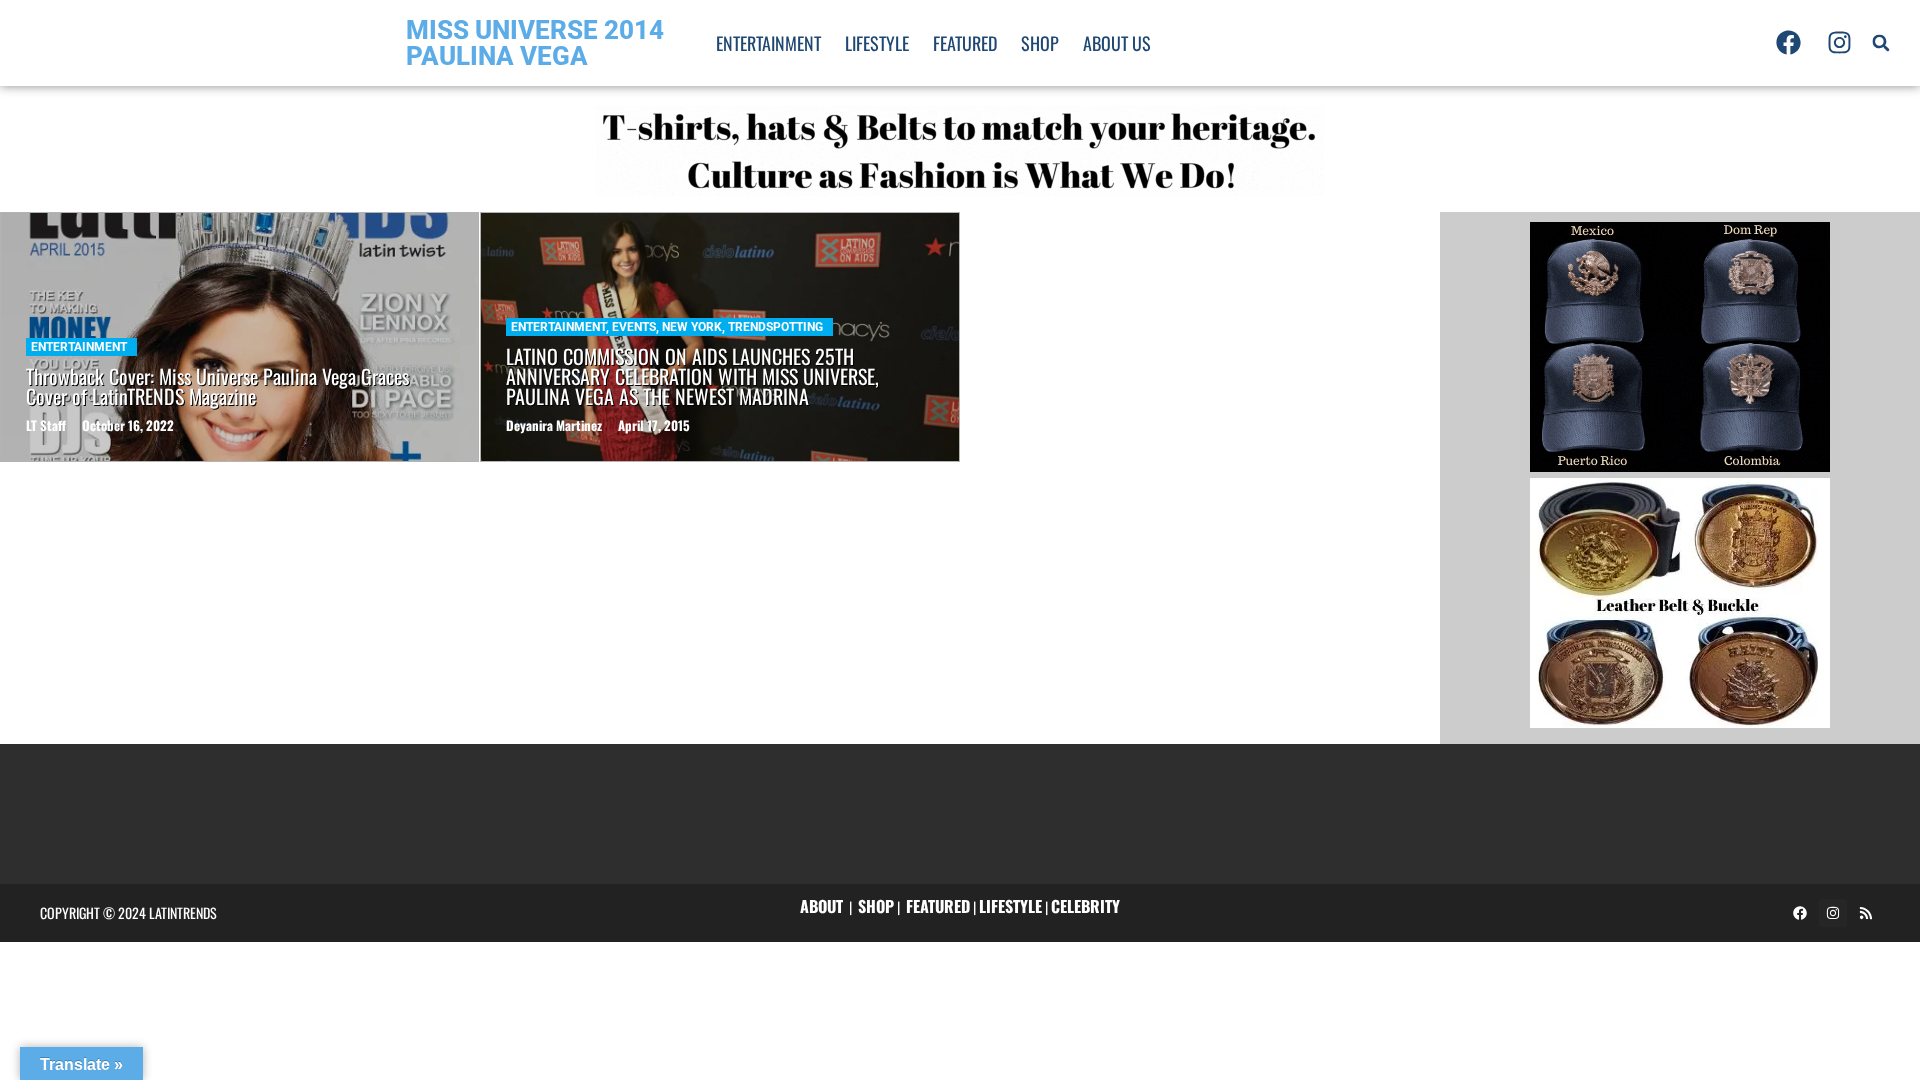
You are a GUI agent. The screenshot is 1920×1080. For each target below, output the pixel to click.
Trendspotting (775, 327)
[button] (1881, 43)
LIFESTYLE (1010, 906)
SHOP (876, 906)
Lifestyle (877, 43)
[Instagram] (1839, 43)
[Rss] (1866, 913)
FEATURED (938, 906)
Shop (1040, 43)
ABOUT (821, 906)
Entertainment (768, 43)
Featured (965, 43)
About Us (1117, 43)
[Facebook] (1789, 43)
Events (634, 327)
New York (692, 327)
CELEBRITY (1085, 906)
